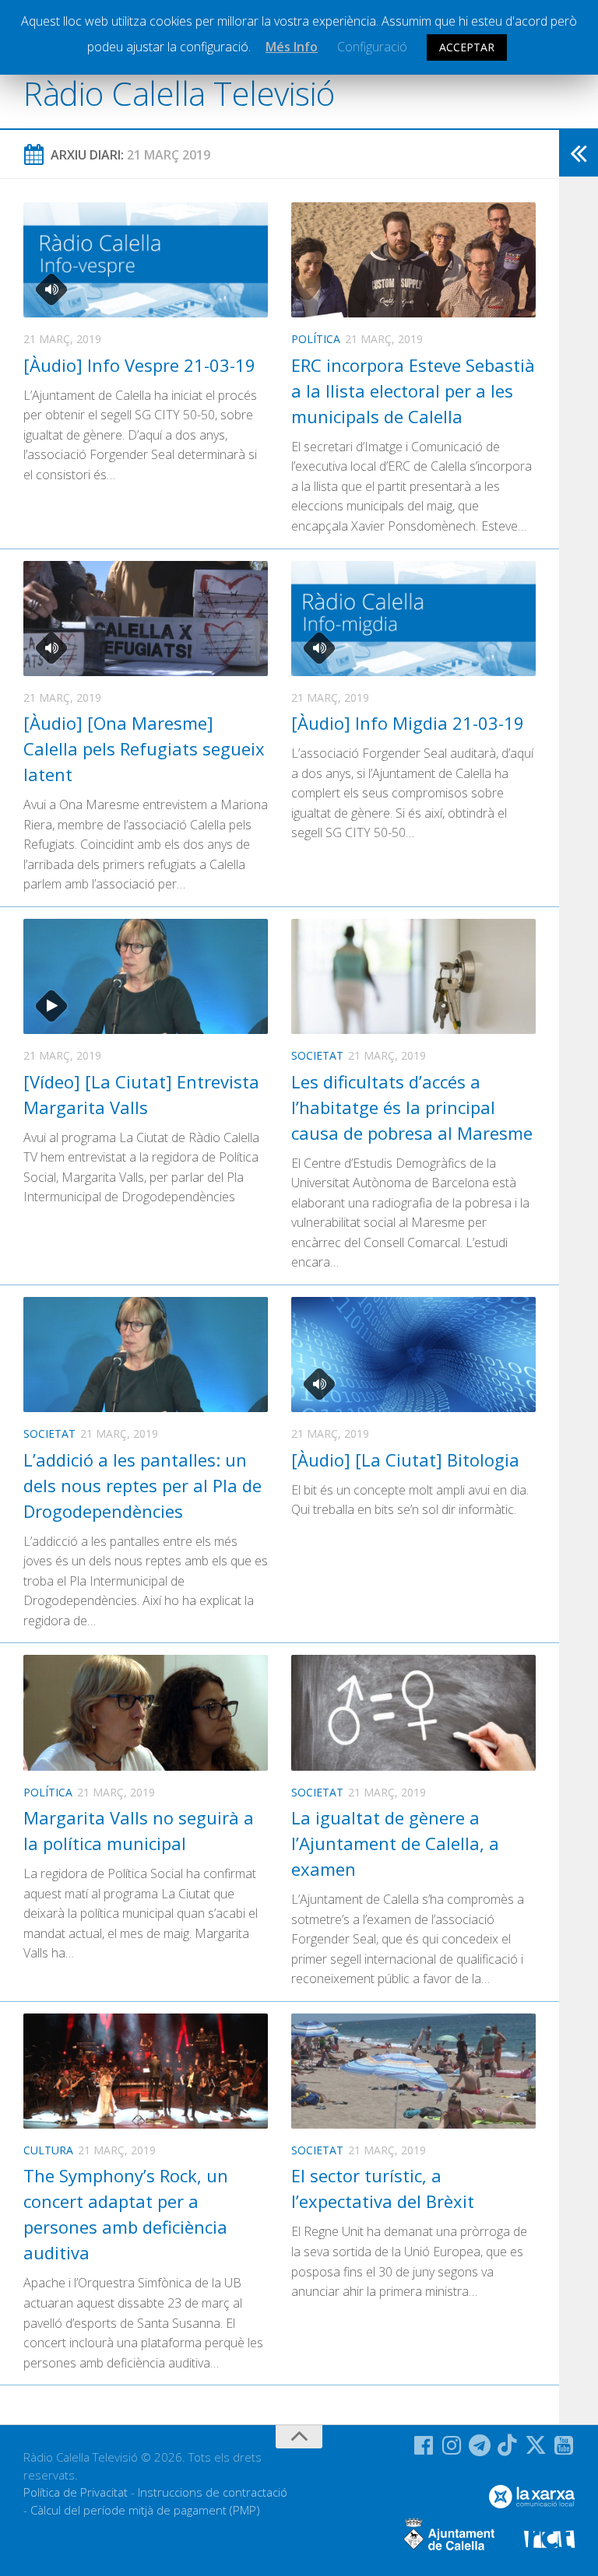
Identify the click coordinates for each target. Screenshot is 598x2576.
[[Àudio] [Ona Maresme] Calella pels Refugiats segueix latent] (146, 619)
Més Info (292, 47)
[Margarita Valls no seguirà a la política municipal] (146, 1712)
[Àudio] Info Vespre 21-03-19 (139, 365)
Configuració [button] (372, 47)
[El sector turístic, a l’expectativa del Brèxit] (413, 2071)
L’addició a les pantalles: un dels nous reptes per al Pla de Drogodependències (142, 1485)
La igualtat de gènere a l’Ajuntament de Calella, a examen (395, 1843)
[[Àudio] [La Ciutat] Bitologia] (413, 1355)
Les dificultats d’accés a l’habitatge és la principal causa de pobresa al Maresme (412, 1107)
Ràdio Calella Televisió (179, 93)
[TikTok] (508, 2445)
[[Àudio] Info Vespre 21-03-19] (146, 260)
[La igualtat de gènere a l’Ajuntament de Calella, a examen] (413, 1712)
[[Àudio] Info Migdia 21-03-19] (413, 619)
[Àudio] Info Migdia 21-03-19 (408, 723)
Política (316, 339)
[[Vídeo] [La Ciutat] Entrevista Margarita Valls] (146, 976)
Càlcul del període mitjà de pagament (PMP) (145, 2510)
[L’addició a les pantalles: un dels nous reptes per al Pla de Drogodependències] (146, 1355)
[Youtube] (564, 2445)
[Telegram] (480, 2445)
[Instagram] (452, 2445)
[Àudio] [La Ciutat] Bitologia (405, 1460)
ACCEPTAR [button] (467, 47)
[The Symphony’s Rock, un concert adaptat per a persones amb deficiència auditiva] (146, 2071)
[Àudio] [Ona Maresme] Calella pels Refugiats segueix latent (144, 748)
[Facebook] (424, 2445)
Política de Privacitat (76, 2492)
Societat (317, 1055)
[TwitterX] (536, 2445)
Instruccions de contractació (213, 2492)
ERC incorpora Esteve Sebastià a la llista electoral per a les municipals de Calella (413, 391)
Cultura (48, 2150)
